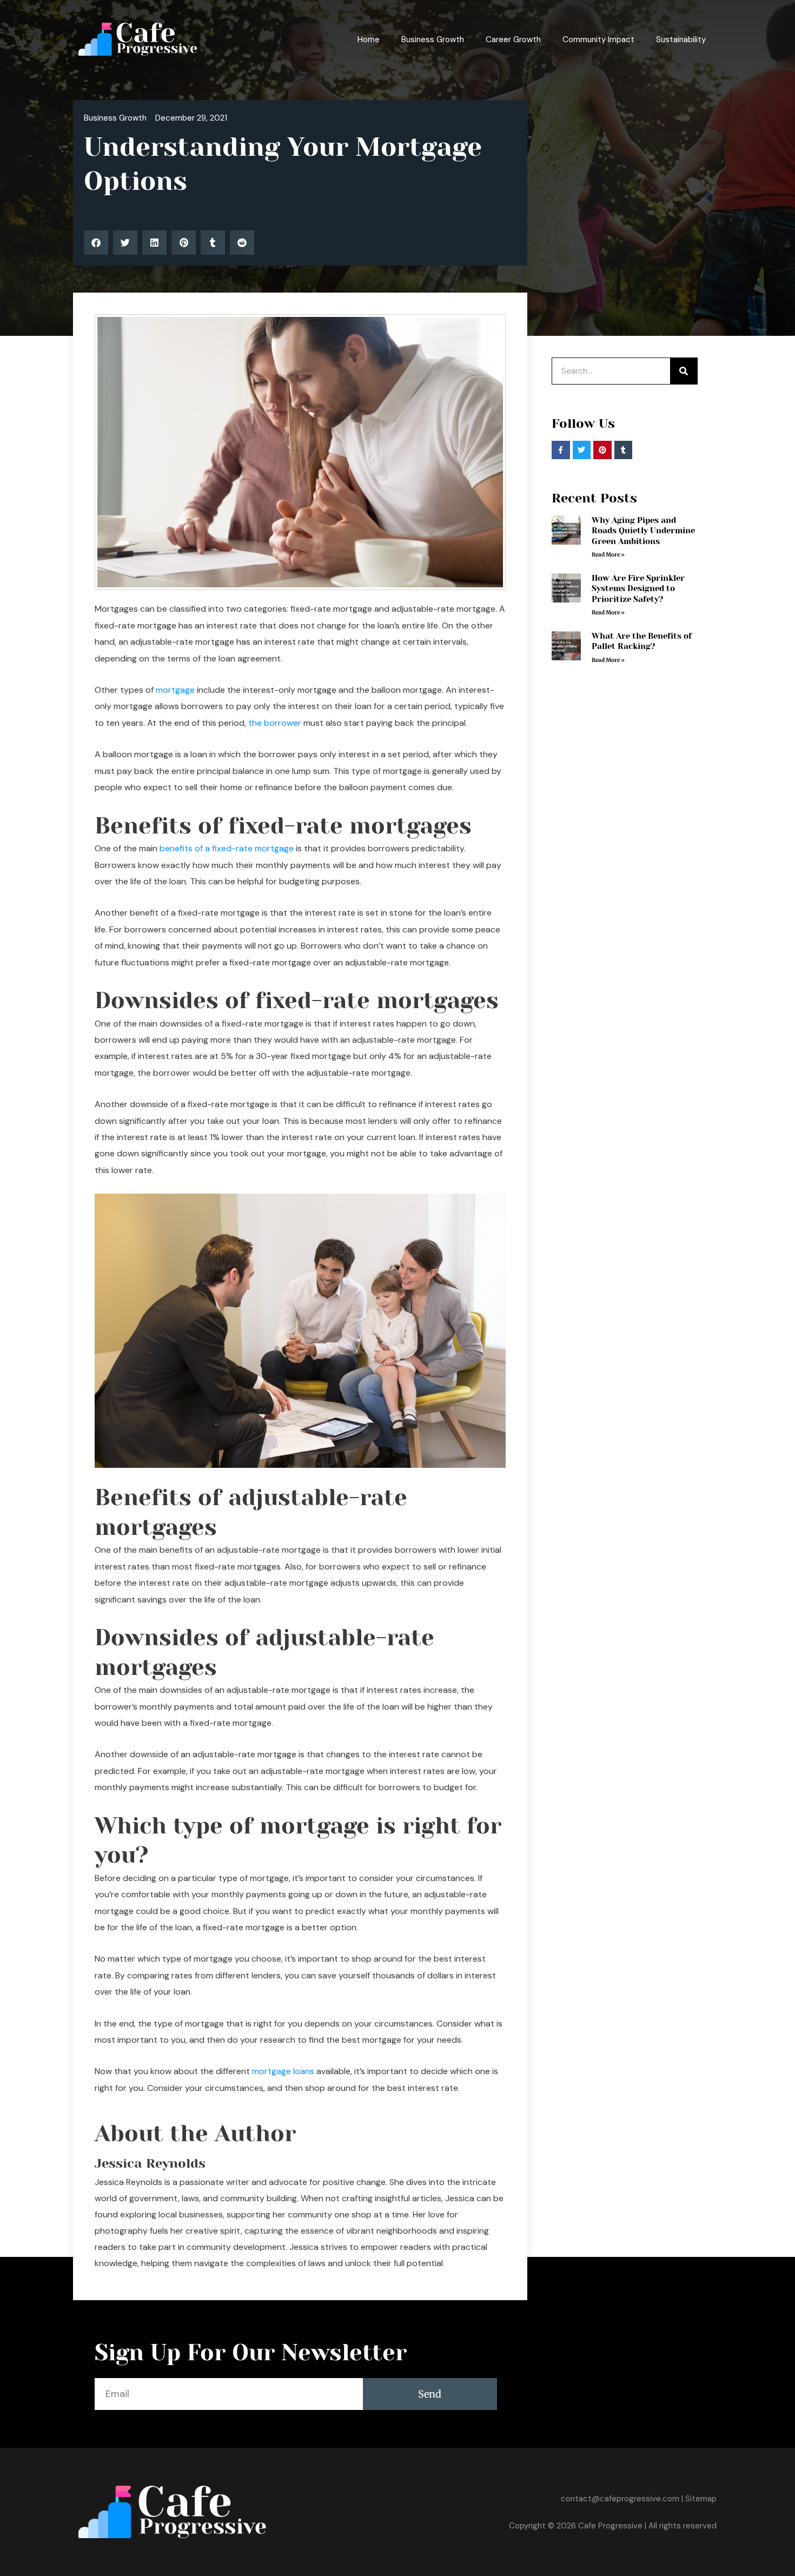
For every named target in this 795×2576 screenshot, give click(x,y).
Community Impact (598, 39)
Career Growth (513, 39)
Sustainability (681, 39)
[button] (96, 243)
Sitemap (701, 2499)
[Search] (684, 371)
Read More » (608, 555)
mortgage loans (283, 2071)
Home (369, 39)
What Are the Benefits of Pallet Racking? (642, 641)
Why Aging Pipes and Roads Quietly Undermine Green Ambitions (643, 531)
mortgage (175, 690)
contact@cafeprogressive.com (620, 2499)
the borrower (275, 723)
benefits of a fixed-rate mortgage (227, 848)
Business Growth (433, 39)
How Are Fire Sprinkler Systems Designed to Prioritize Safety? (638, 589)
